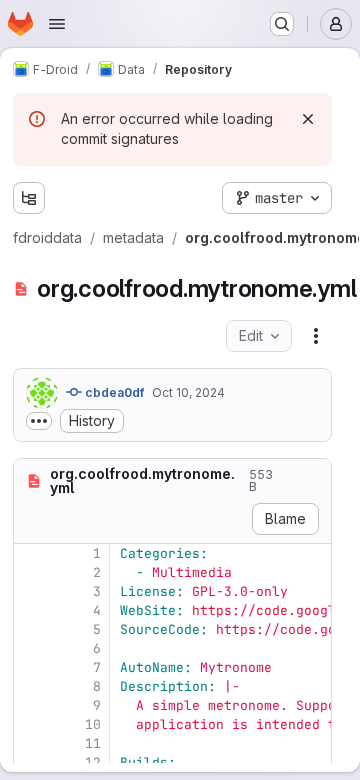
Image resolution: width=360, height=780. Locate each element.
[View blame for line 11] (31, 743)
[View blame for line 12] (31, 762)
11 (93, 743)
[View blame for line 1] (31, 553)
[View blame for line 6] (31, 648)
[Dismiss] (308, 119)
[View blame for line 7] (31, 667)
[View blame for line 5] (31, 629)
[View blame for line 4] (31, 610)
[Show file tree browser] (29, 198)
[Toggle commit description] (39, 421)
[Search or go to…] (282, 24)
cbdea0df (113, 392)
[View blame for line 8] (31, 686)
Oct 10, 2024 (188, 392)
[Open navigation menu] (57, 24)
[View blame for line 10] (31, 724)
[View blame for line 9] (31, 705)
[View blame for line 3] (31, 591)
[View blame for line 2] (31, 572)
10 (93, 724)
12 (93, 762)
